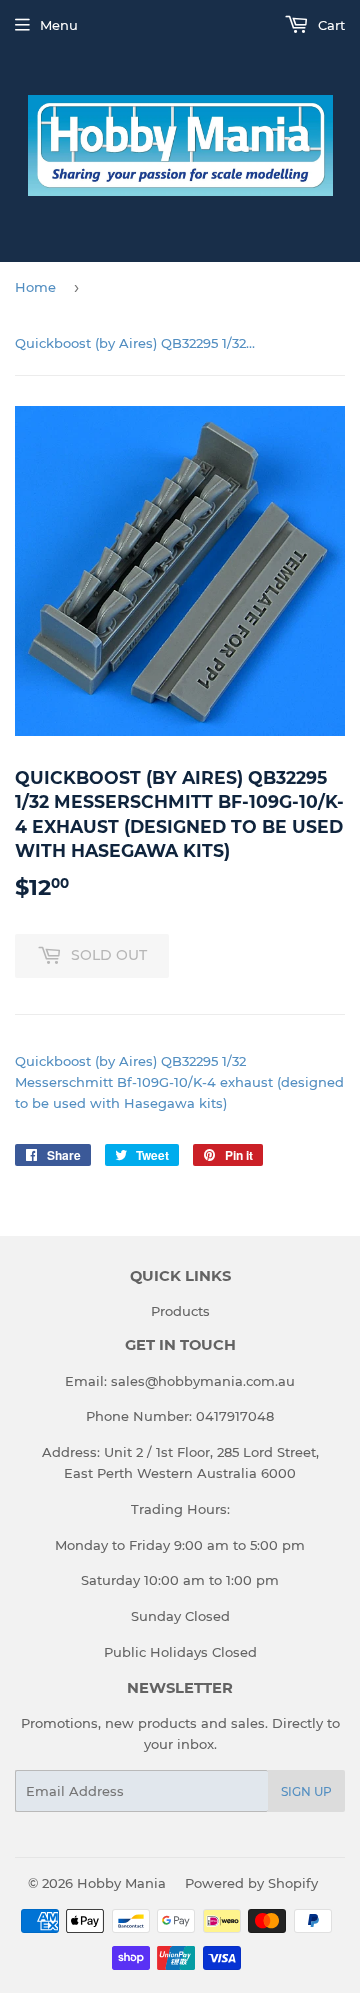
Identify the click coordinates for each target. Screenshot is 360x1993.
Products (180, 1311)
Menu (59, 25)
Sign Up (306, 1791)
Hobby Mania (121, 1883)
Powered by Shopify (251, 1883)
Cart (329, 25)
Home (35, 287)
